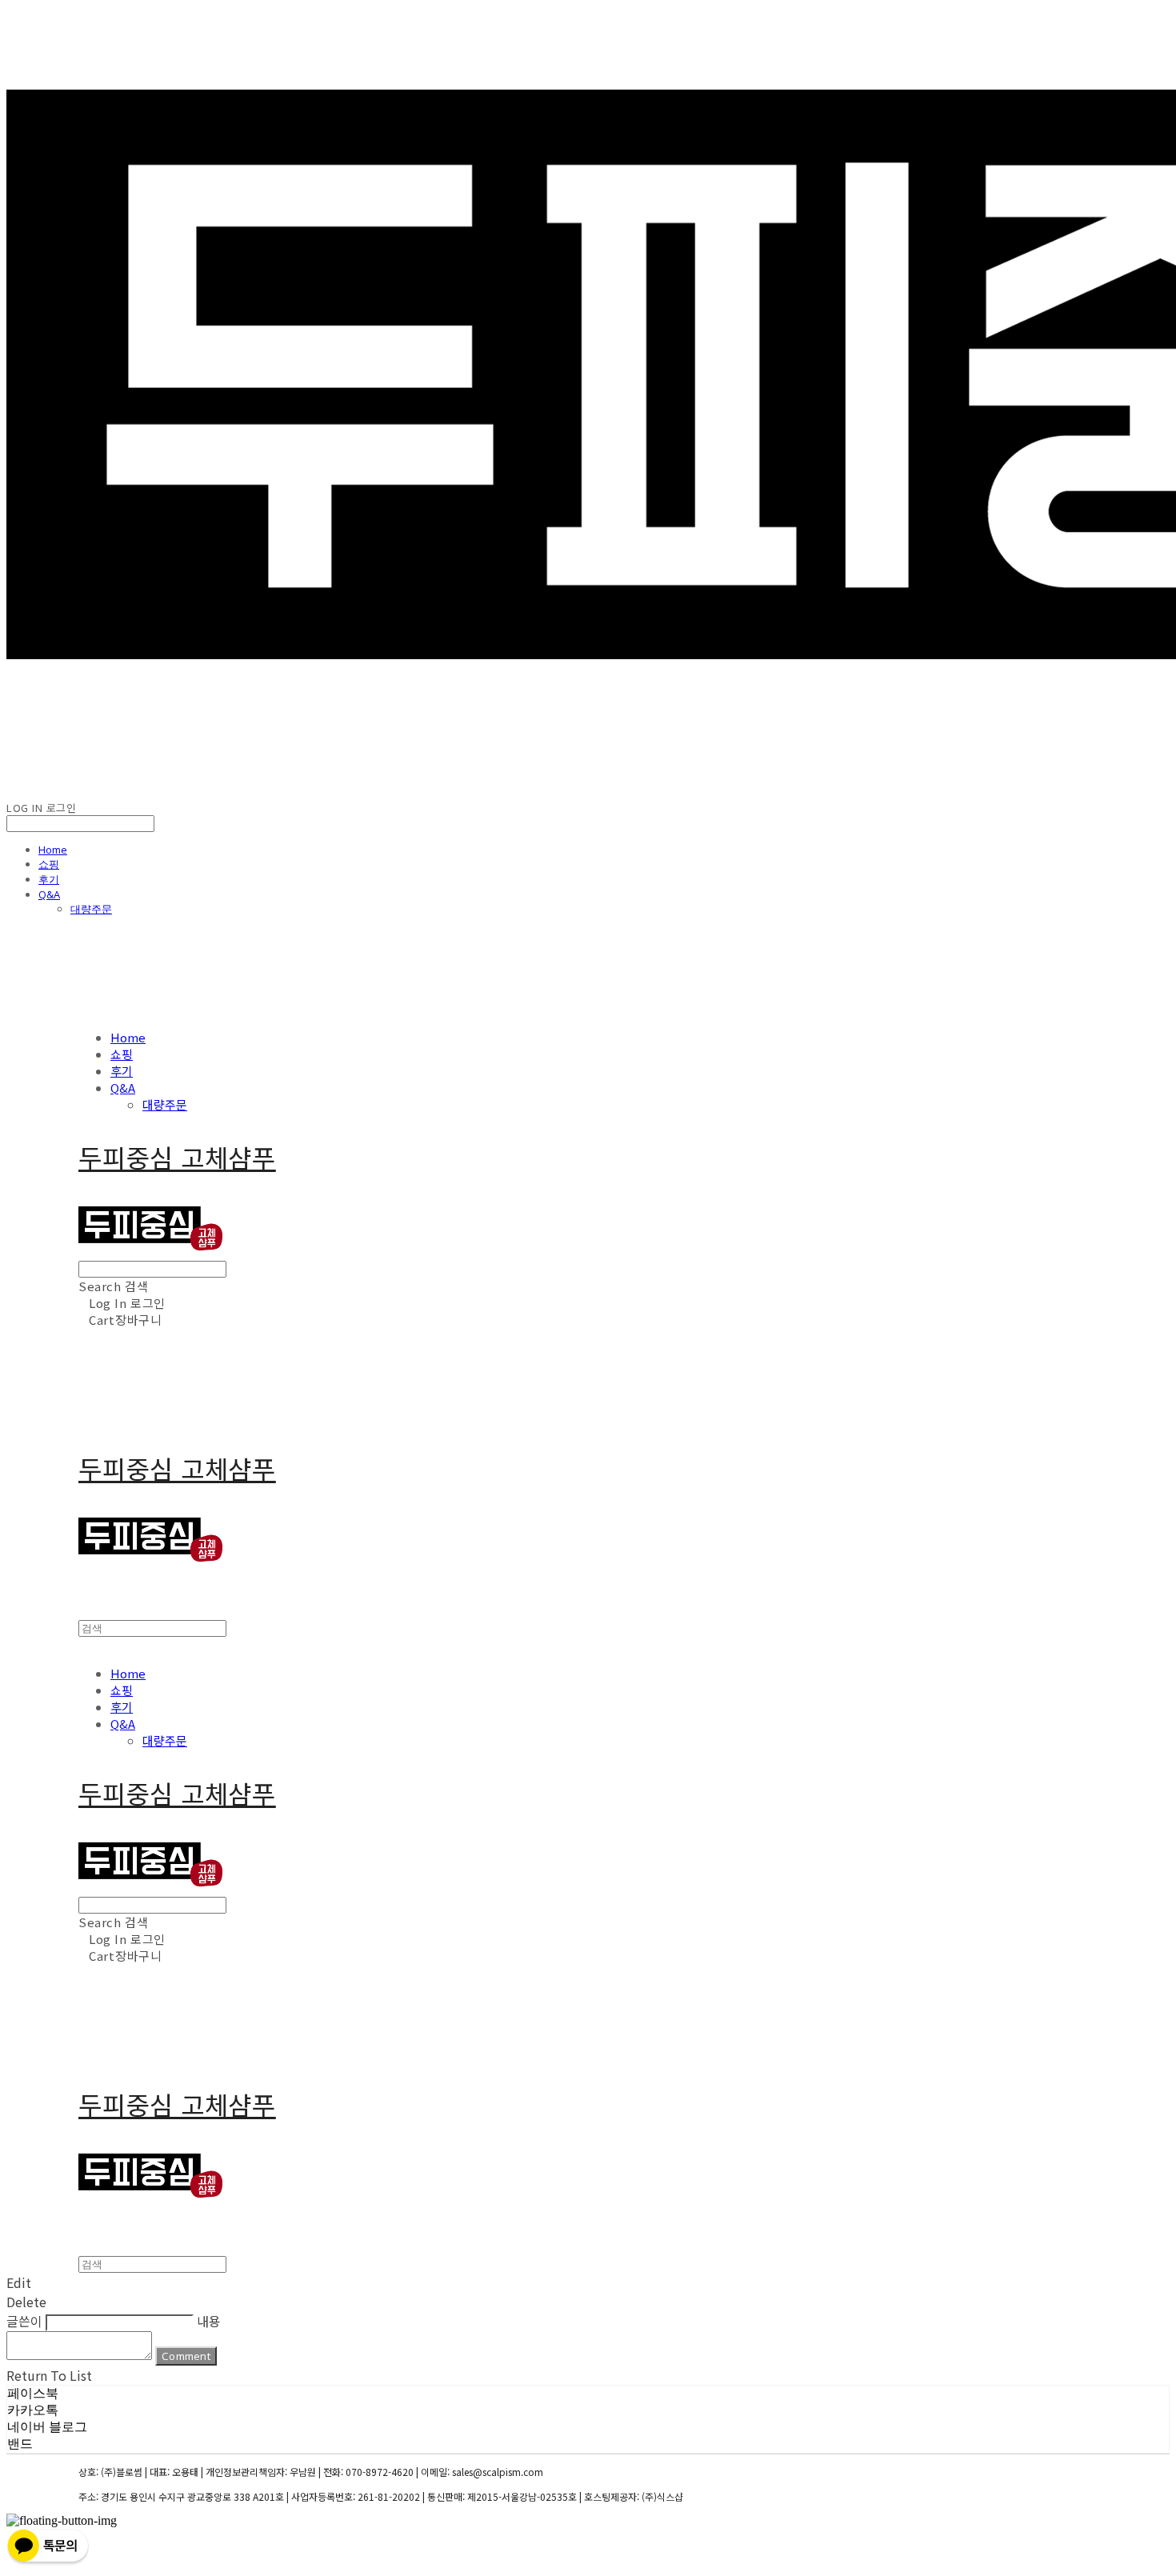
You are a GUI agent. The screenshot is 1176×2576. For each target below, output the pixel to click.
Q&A (49, 894)
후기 (49, 879)
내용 (209, 2321)
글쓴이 (24, 2321)
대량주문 (91, 909)
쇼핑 (49, 864)
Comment (186, 2356)
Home (53, 850)
